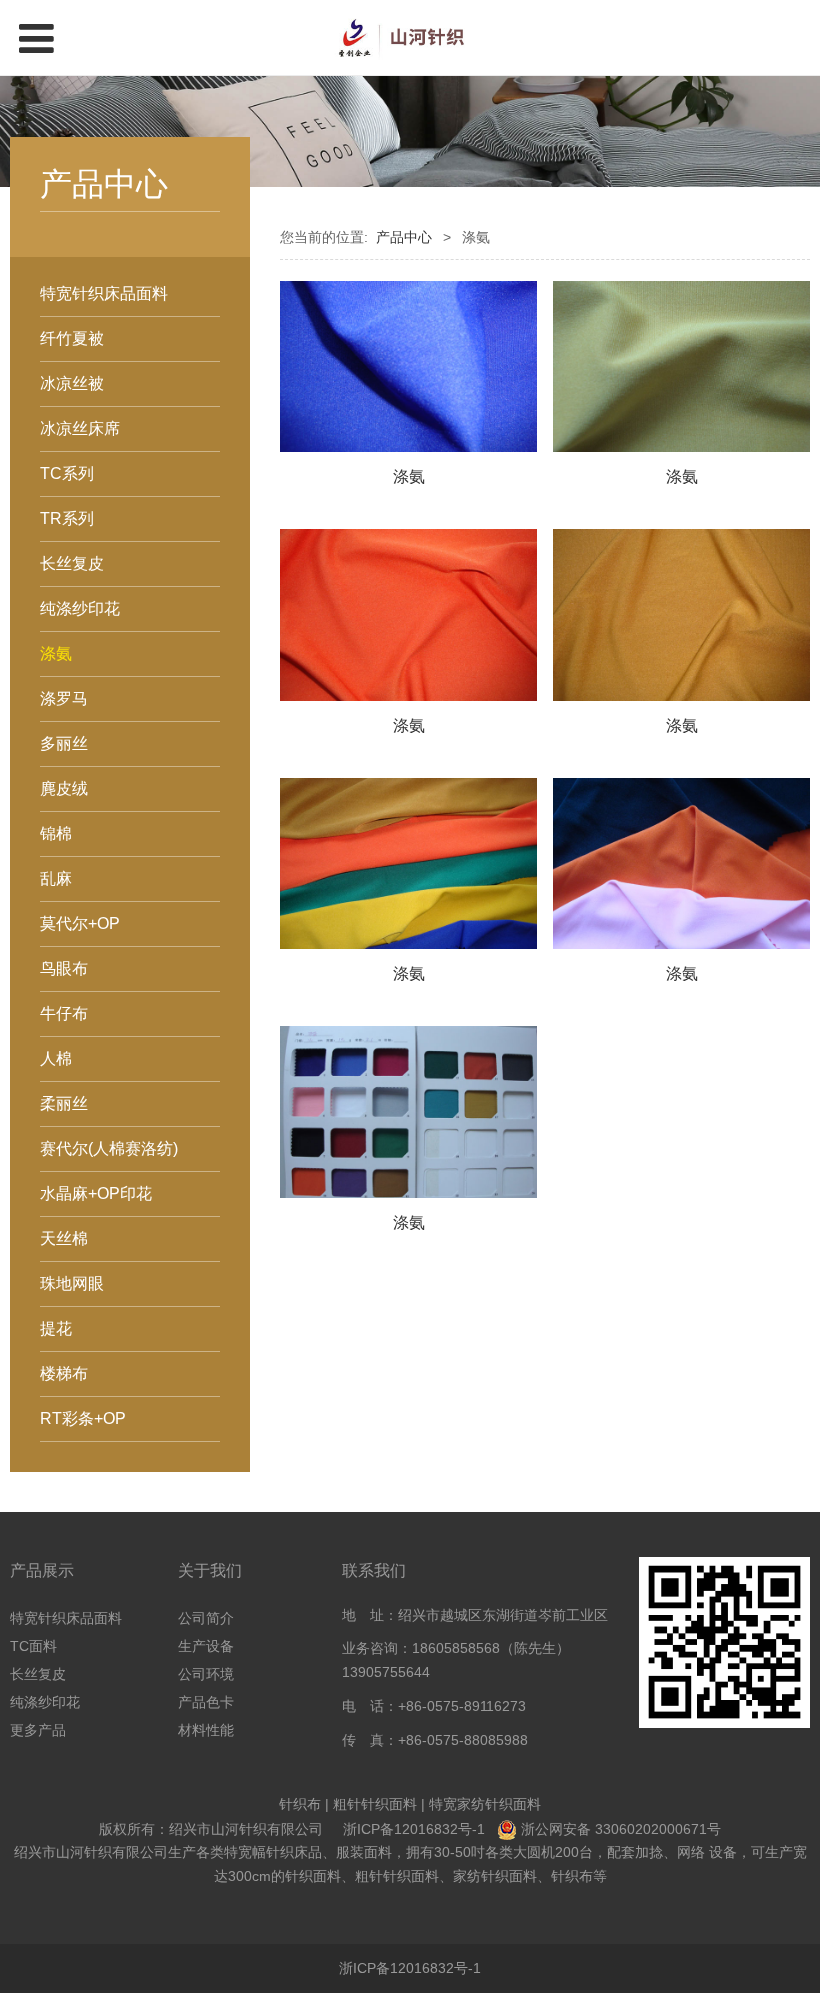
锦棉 (56, 833)
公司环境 (206, 1674)
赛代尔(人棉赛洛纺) (109, 1148)
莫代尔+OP (80, 923)
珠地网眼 (72, 1283)
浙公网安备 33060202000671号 (621, 1829)
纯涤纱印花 (80, 608)
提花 (56, 1328)
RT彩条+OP (83, 1418)
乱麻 (56, 878)
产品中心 (404, 237)
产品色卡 (206, 1702)
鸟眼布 (64, 968)
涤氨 (56, 653)
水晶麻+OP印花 (96, 1193)
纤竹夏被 (72, 338)
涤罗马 (64, 698)
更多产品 (38, 1730)
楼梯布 (64, 1373)
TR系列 (67, 518)
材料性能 (206, 1730)
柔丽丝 (64, 1103)
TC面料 (33, 1646)
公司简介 (206, 1618)
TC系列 (67, 473)
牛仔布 (64, 1013)
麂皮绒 (64, 788)
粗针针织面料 (375, 1804)
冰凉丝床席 (80, 428)
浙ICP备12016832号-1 (414, 1829)
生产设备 (206, 1646)
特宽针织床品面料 (104, 293)
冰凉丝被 (72, 383)
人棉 (56, 1058)
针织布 (300, 1804)
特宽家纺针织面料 (485, 1804)
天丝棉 (64, 1238)
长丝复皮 (72, 563)
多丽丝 (64, 743)
